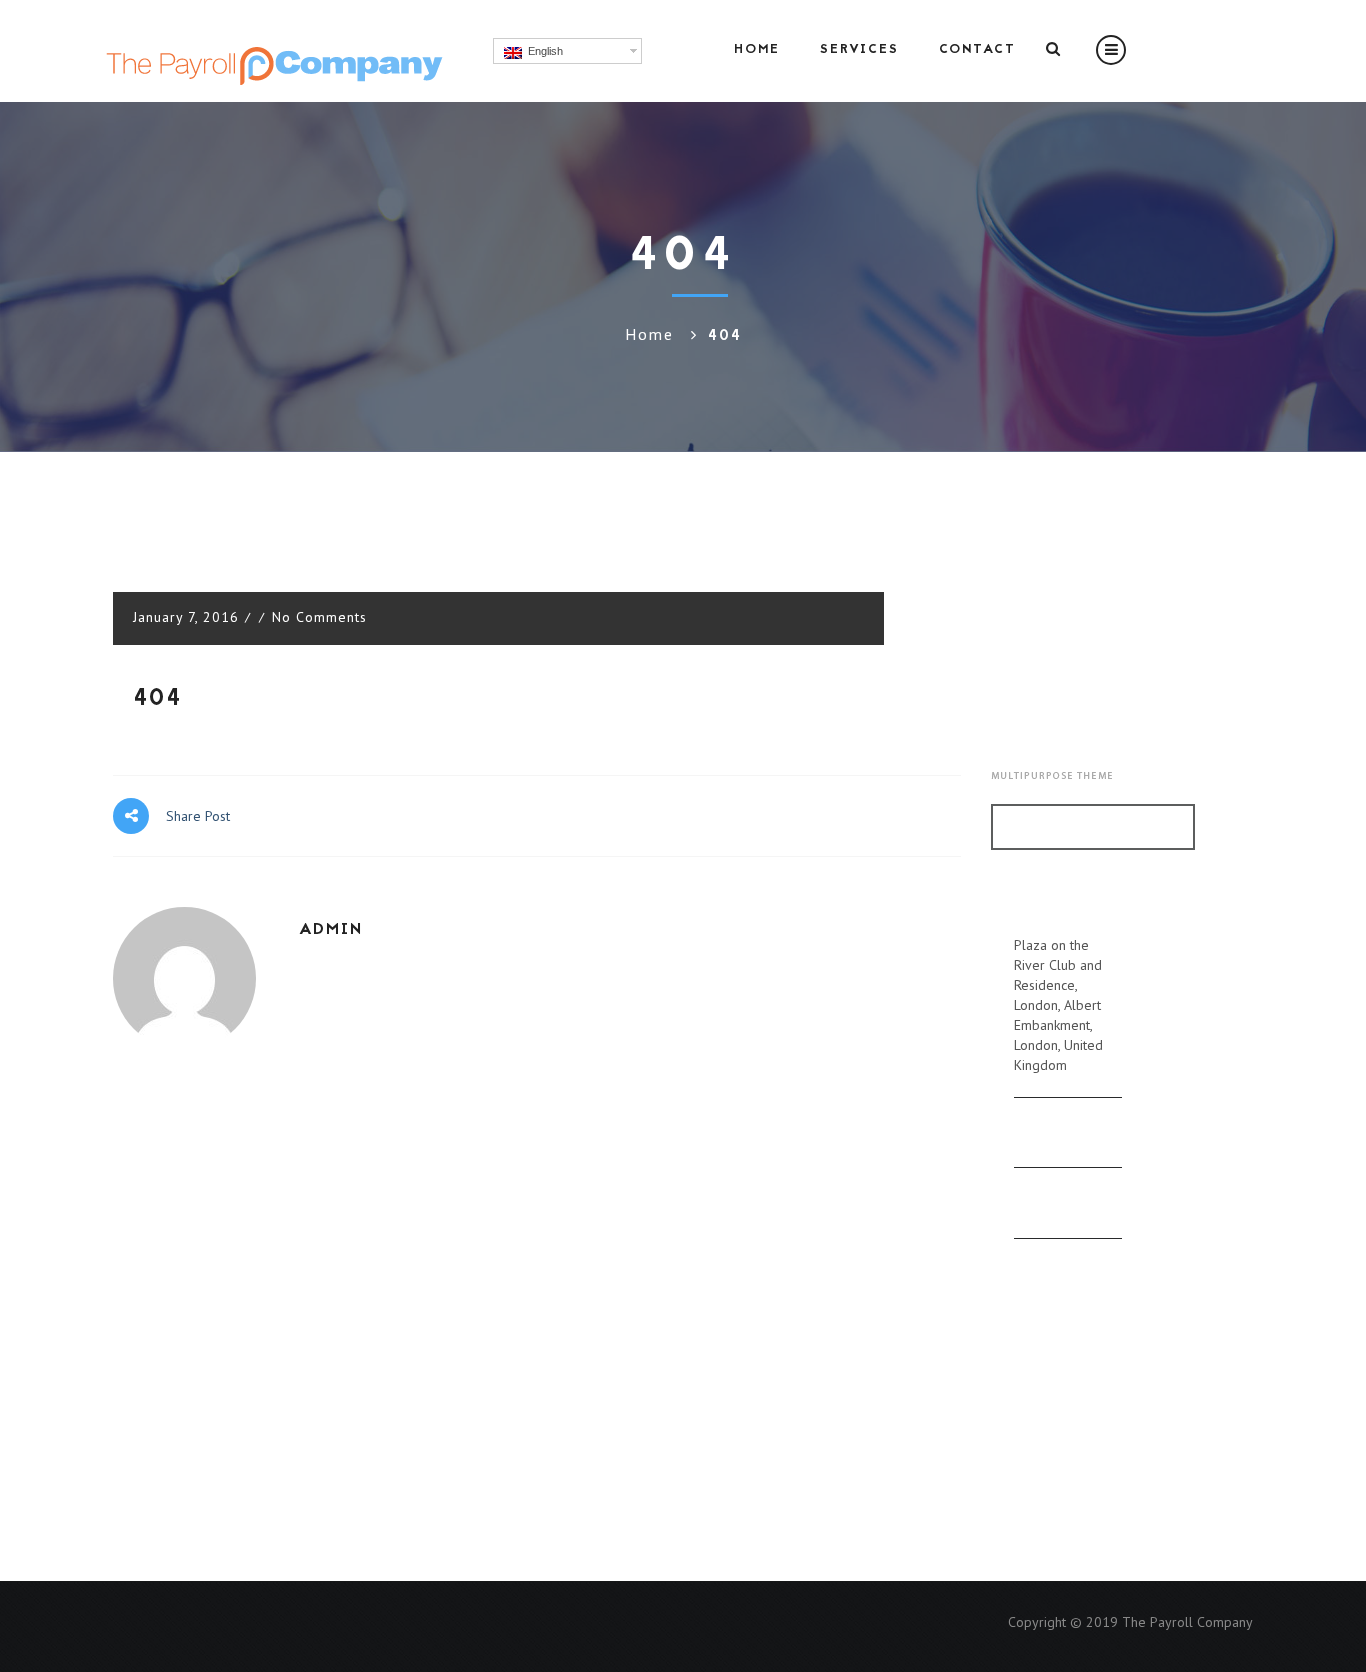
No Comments (319, 617)
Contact (977, 50)
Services (859, 50)
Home (757, 50)
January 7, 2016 (188, 617)
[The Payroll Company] (272, 49)
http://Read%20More (1093, 826)
